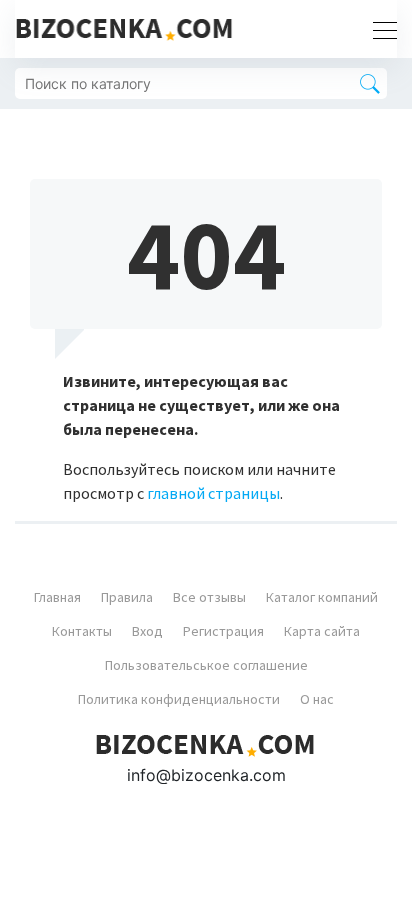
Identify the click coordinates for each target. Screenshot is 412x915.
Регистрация (223, 631)
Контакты (82, 631)
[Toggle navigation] (379, 29)
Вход (147, 631)
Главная (57, 597)
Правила (127, 597)
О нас (317, 699)
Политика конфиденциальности (179, 699)
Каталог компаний (322, 597)
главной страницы (213, 493)
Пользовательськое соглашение (206, 665)
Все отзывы (209, 597)
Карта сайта (322, 631)
